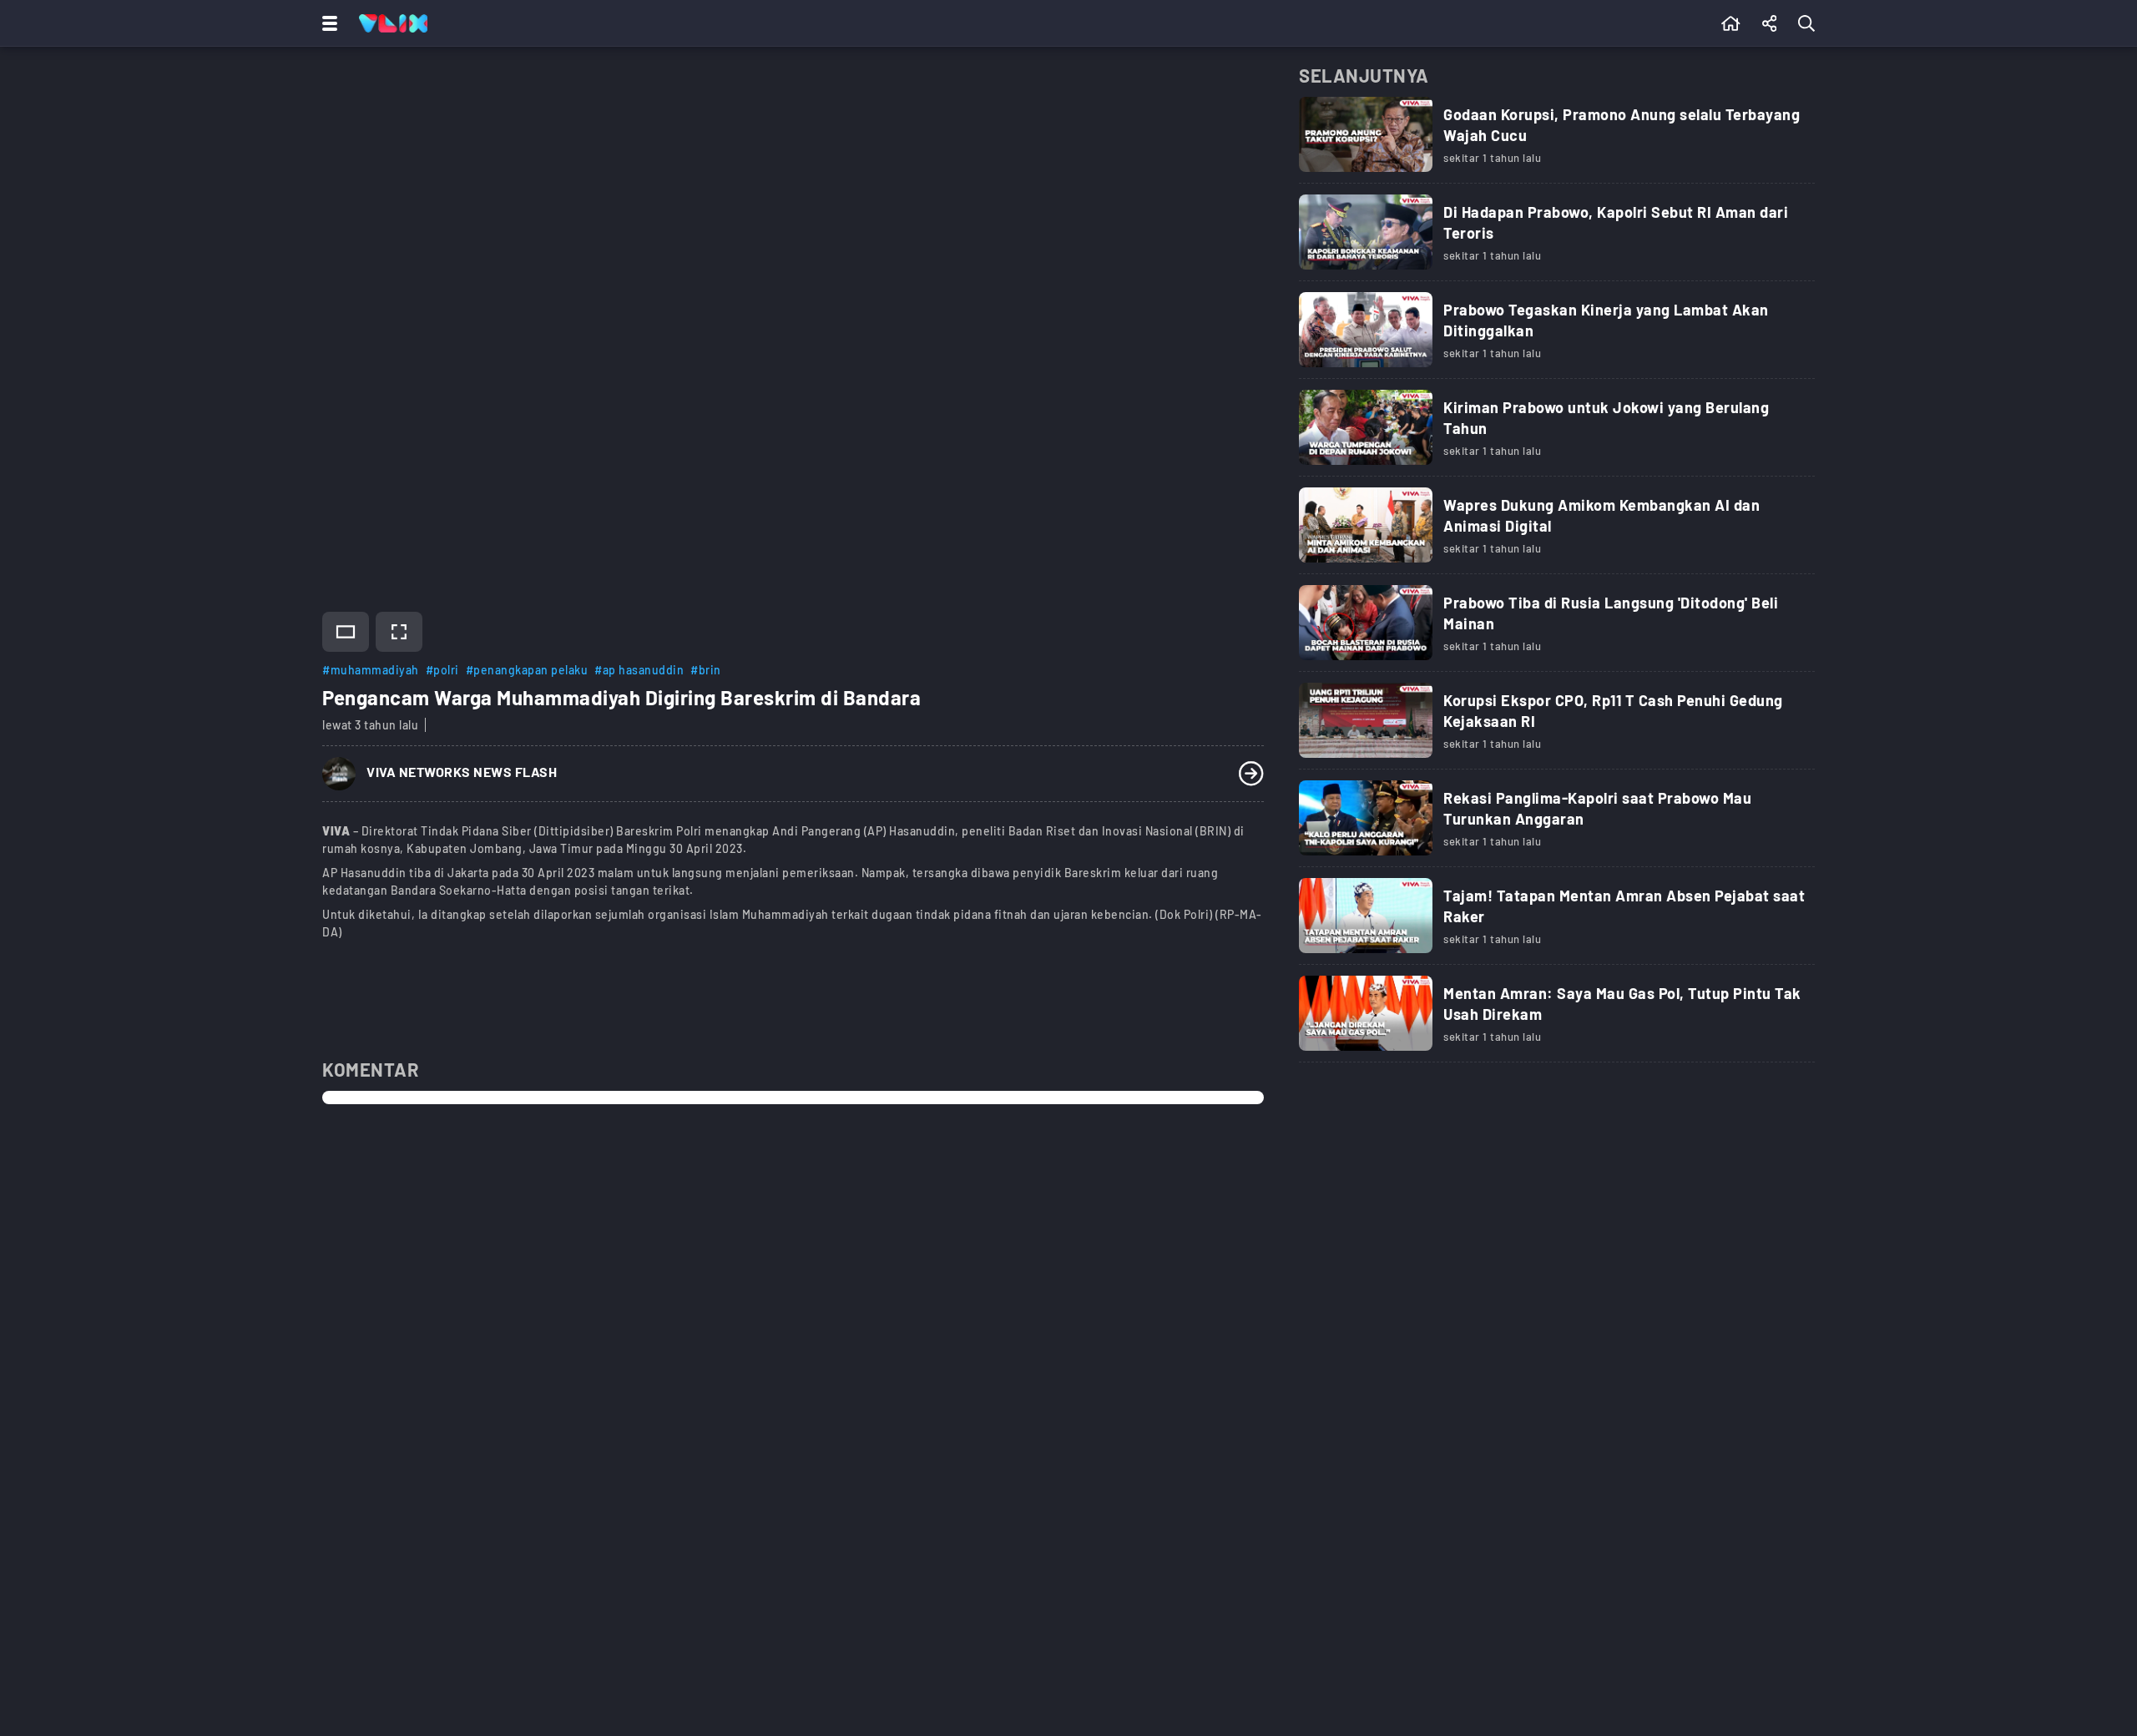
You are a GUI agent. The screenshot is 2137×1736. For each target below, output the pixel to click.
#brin (706, 670)
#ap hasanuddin (639, 670)
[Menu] (326, 23)
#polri (442, 670)
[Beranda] (1731, 23)
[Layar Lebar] (346, 632)
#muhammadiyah (371, 670)
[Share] (1770, 23)
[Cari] (1810, 23)
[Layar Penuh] (399, 632)
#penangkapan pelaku (527, 670)
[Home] (393, 23)
